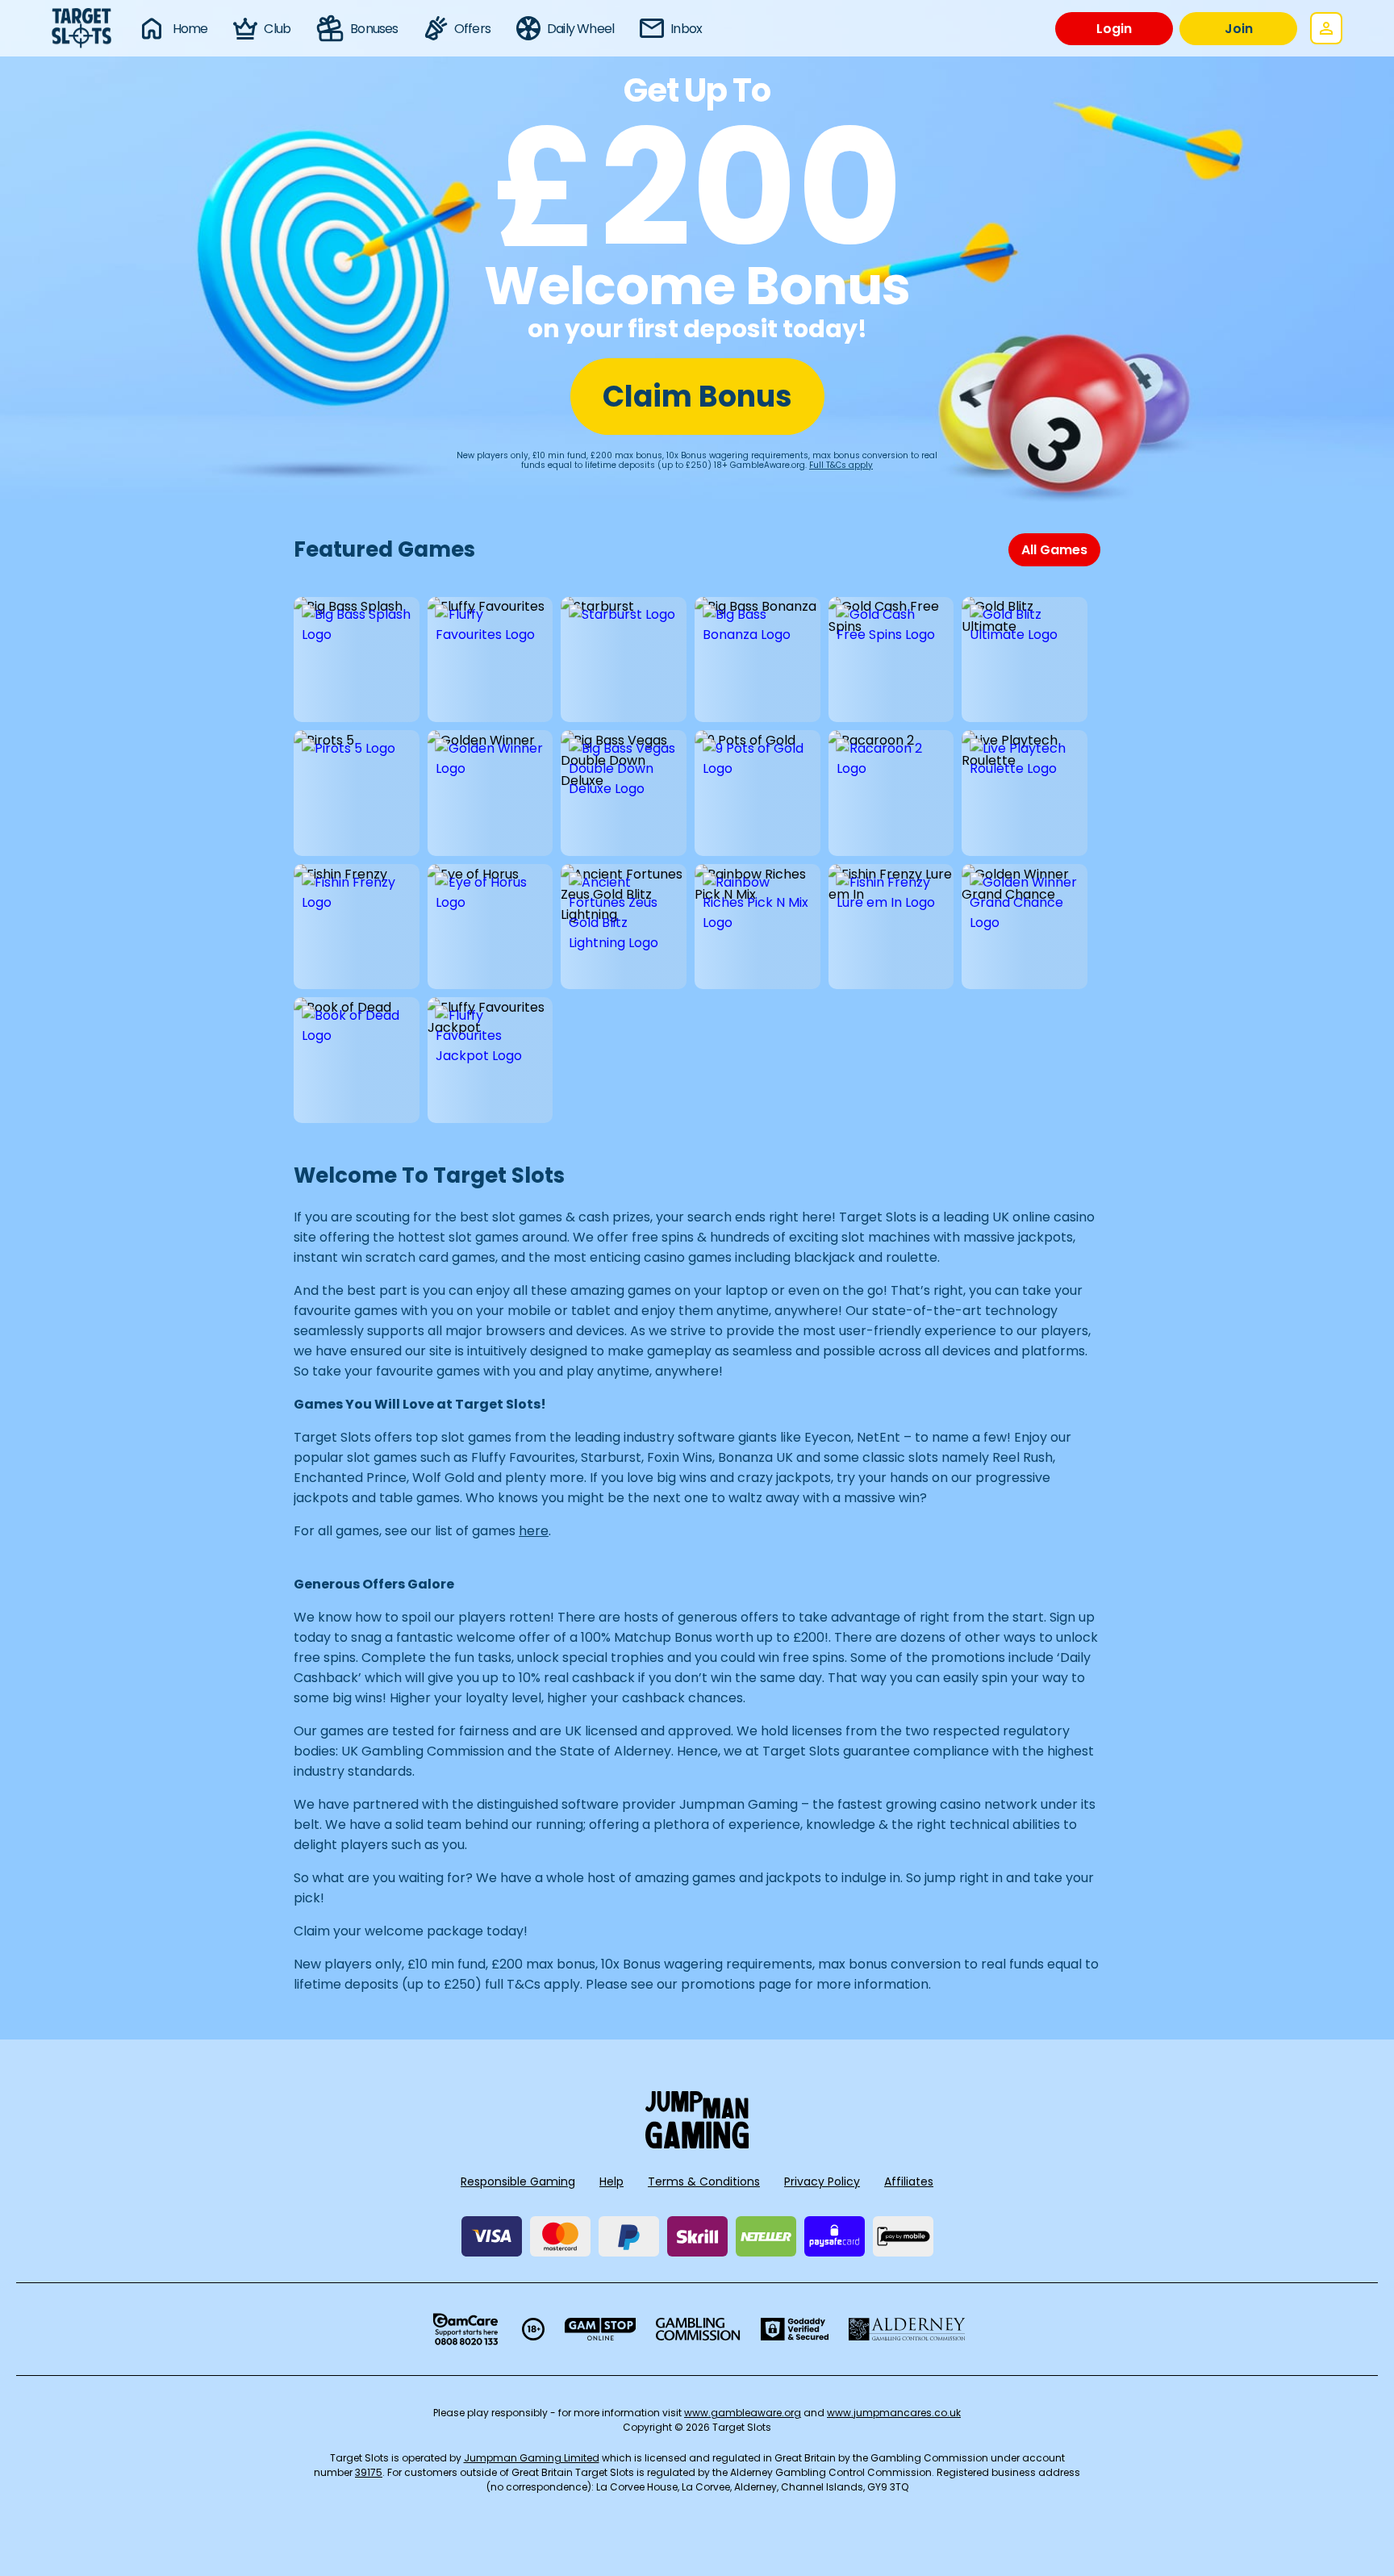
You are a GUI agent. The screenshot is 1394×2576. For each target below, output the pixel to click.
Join (1239, 29)
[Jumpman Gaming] (697, 2144)
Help (611, 2181)
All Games (1054, 550)
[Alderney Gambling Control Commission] (907, 2329)
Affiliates (909, 2181)
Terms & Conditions (704, 2181)
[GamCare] (465, 2329)
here (534, 1531)
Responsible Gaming (518, 2181)
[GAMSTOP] (601, 2329)
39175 (369, 2472)
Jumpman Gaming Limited (532, 2458)
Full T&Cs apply (841, 465)
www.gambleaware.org (743, 2413)
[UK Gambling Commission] (698, 2329)
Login (1114, 29)
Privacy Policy (822, 2181)
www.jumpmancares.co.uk (894, 2413)
